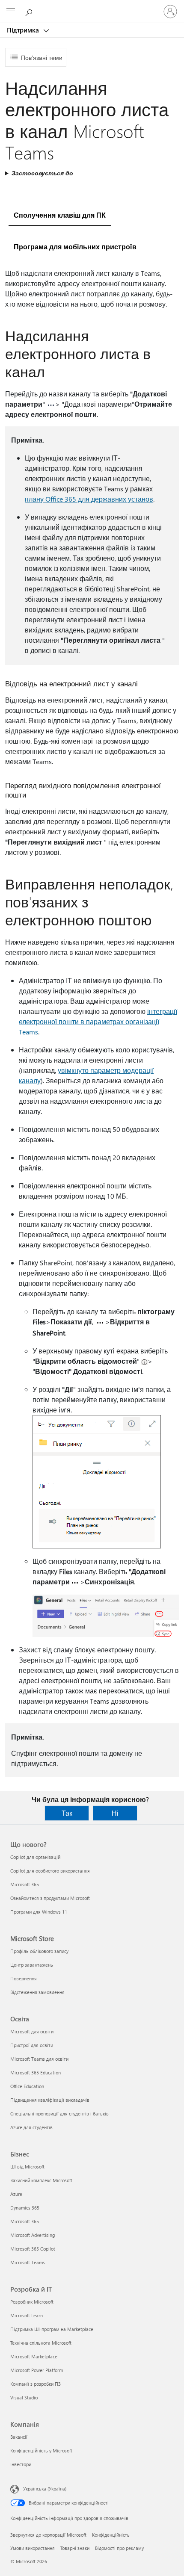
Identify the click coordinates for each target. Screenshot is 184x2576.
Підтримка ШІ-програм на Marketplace (52, 2329)
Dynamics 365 (25, 2208)
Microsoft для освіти (32, 2031)
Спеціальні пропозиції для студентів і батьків (59, 2114)
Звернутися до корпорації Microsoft (48, 2535)
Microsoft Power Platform (37, 2370)
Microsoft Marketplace (34, 2356)
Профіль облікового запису (39, 1951)
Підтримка (24, 30)
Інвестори (21, 2464)
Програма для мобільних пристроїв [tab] (75, 247)
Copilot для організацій (35, 1857)
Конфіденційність (111, 2535)
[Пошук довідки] (30, 11)
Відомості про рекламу (119, 2548)
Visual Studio (24, 2397)
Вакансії (19, 2437)
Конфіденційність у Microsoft (41, 2450)
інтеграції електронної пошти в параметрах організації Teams (98, 1021)
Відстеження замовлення (37, 1992)
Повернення (24, 1978)
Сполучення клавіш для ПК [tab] (60, 215)
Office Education (27, 2086)
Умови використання (33, 2548)
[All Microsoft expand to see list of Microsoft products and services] (11, 12)
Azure (16, 2194)
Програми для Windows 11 (39, 1912)
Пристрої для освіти (32, 2045)
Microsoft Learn (27, 2315)
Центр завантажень (32, 1965)
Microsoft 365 (25, 1884)
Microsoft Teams (28, 2262)
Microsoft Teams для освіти (39, 2059)
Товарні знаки (75, 2548)
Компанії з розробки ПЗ (36, 2384)
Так (67, 1813)
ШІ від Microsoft (27, 2167)
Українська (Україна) (45, 2489)
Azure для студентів (31, 2127)
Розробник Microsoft (32, 2302)
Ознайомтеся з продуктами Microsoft (50, 1898)
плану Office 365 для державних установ (89, 499)
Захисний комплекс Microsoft (41, 2180)
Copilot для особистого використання (50, 1871)
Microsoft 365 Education (36, 2072)
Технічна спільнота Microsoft (41, 2343)
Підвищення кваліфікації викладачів (50, 2100)
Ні (115, 1813)
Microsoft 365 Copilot (33, 2249)
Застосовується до (42, 173)
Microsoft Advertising (33, 2235)
